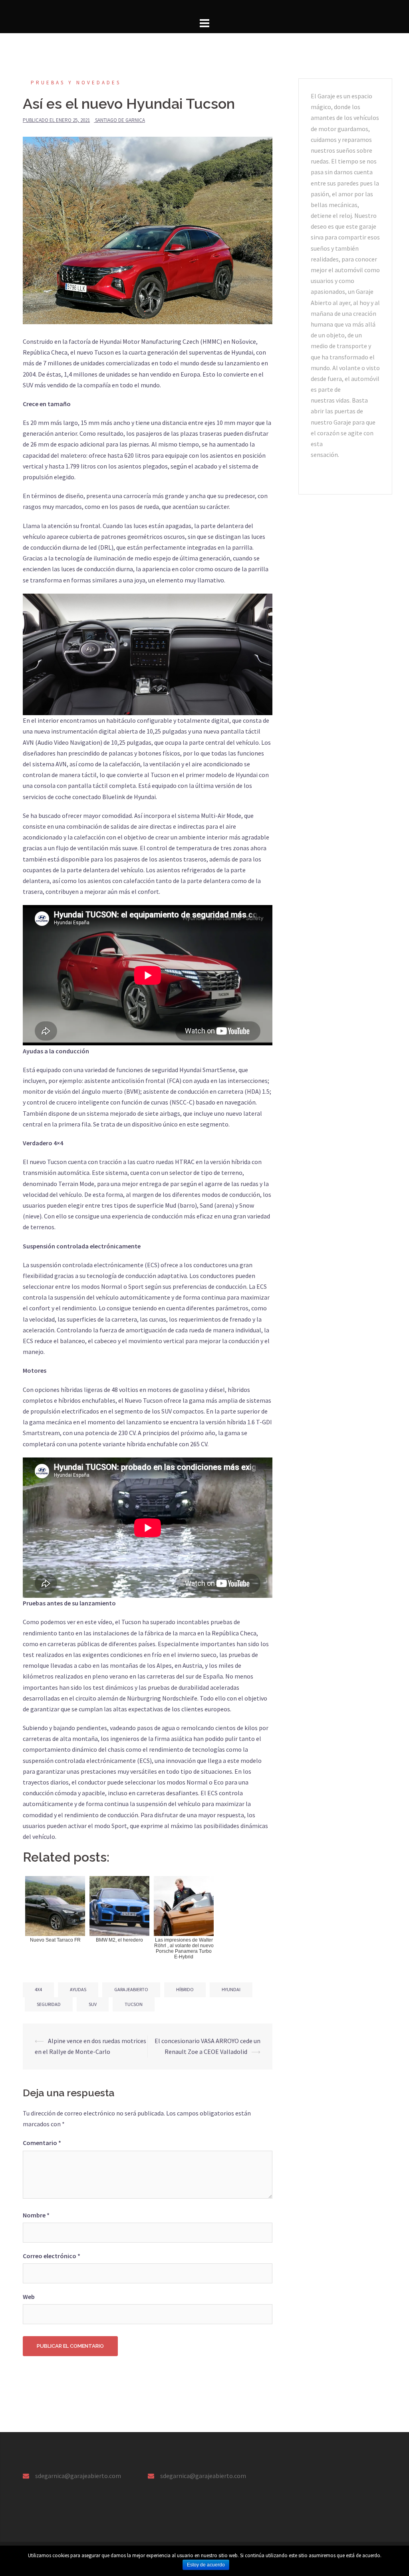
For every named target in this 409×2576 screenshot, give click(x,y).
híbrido (185, 1989)
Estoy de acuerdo (206, 2565)
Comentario (42, 2143)
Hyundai (231, 1989)
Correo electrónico (52, 2256)
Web (29, 2297)
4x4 (38, 1989)
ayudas (78, 1989)
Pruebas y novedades (76, 83)
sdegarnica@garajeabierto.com (78, 2476)
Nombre (36, 2215)
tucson (134, 2004)
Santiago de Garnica (120, 120)
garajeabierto (131, 1989)
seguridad (49, 2004)
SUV (93, 2004)
